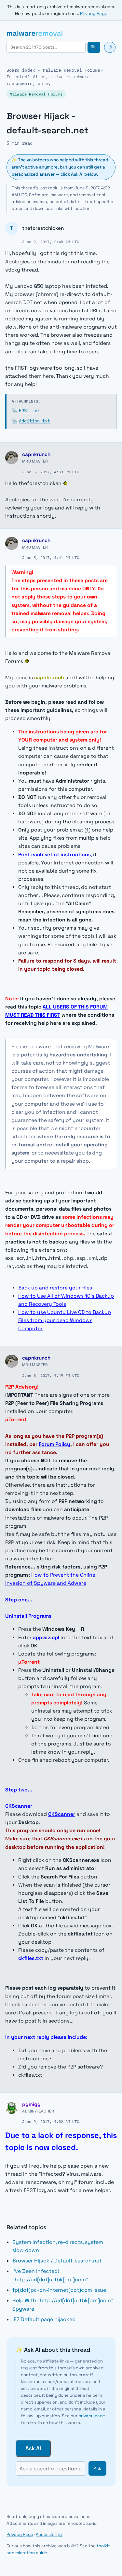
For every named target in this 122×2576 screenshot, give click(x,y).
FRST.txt (26, 411)
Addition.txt (31, 421)
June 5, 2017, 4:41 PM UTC (51, 557)
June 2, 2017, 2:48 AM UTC (51, 242)
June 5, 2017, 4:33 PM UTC (51, 472)
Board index (21, 70)
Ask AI (33, 2448)
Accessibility (49, 2534)
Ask (97, 2469)
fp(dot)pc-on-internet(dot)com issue (59, 2290)
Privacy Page (94, 14)
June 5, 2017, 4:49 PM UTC (51, 1375)
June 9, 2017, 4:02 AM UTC (51, 2121)
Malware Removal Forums (72, 70)
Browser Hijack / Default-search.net (57, 2261)
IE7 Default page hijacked (44, 2319)
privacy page (92, 2416)
